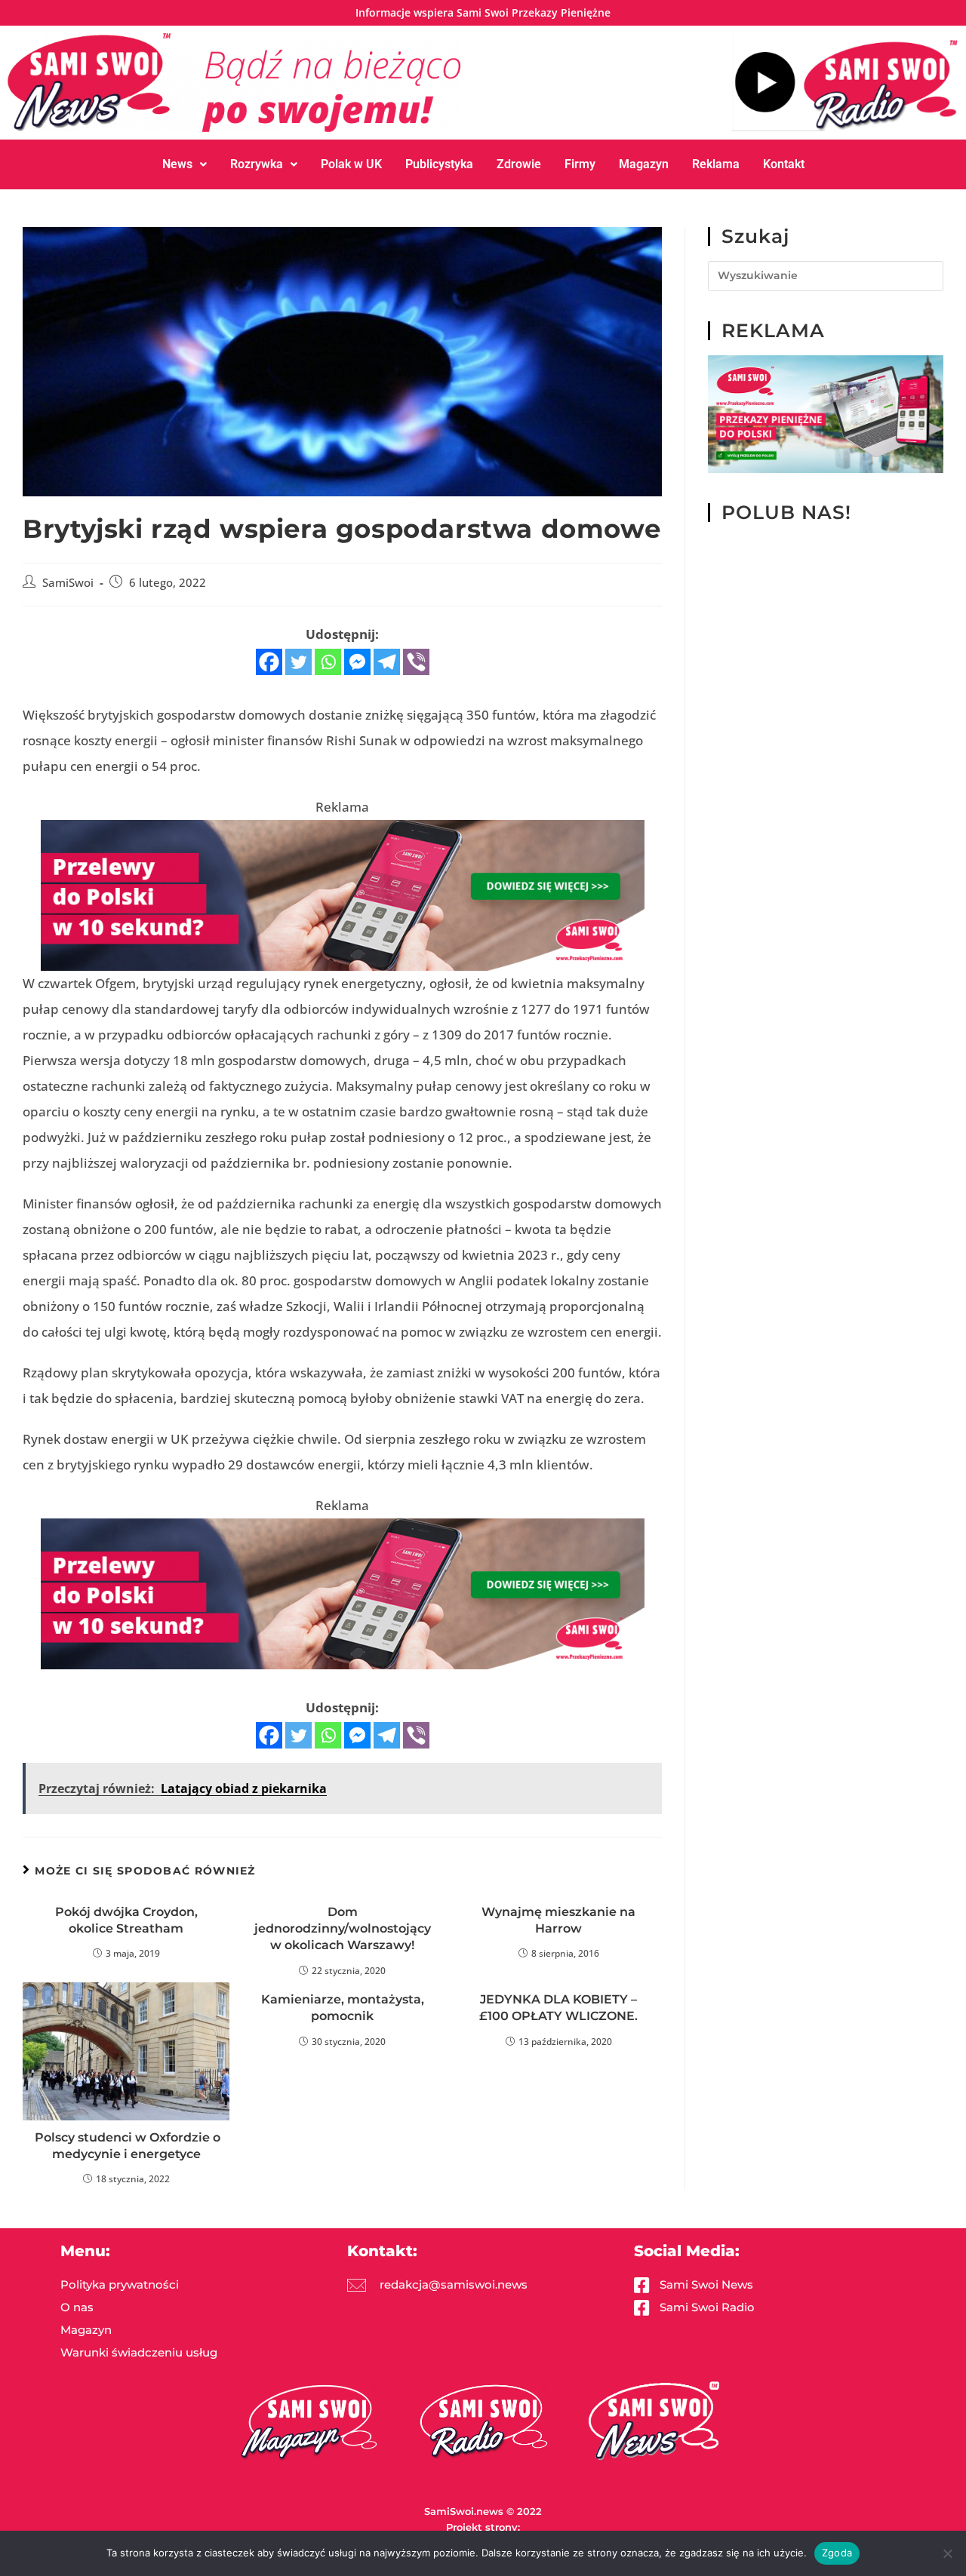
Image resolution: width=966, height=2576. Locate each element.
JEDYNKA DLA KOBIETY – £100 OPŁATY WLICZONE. (558, 2008)
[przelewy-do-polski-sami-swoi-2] (826, 413)
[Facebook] (269, 662)
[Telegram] (387, 662)
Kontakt (784, 164)
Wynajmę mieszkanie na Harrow (558, 1920)
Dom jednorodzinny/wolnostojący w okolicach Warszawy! (343, 1929)
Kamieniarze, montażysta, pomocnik (343, 2008)
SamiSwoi (68, 583)
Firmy (580, 164)
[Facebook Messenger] (357, 662)
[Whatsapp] (328, 662)
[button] (185, 164)
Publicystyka (439, 164)
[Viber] (416, 662)
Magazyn (644, 164)
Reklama (716, 164)
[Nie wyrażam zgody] (947, 2553)
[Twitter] (298, 662)
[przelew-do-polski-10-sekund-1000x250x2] (343, 894)
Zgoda (837, 2553)
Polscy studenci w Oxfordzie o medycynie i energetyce (126, 2146)
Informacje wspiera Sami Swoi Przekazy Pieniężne (483, 12)
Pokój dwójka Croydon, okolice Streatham (126, 1920)
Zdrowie (519, 164)
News (177, 164)
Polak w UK (351, 164)
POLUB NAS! (786, 512)
